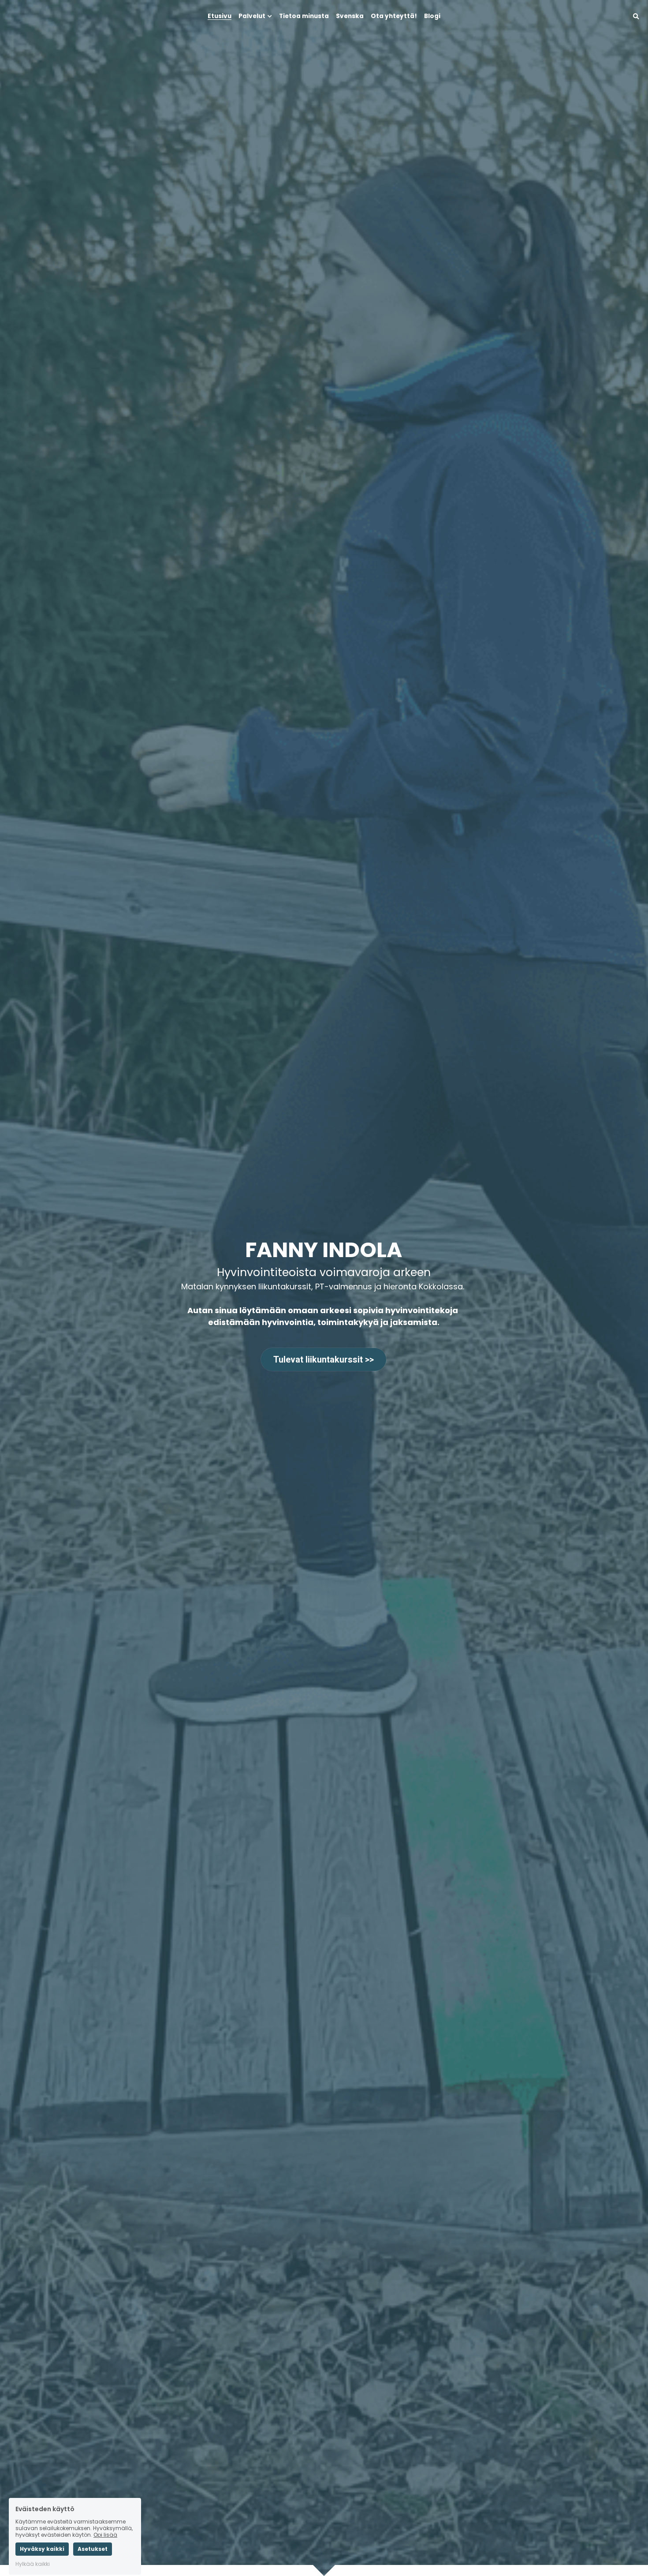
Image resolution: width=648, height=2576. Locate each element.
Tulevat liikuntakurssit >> (324, 1359)
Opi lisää (105, 2505)
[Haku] (636, 17)
